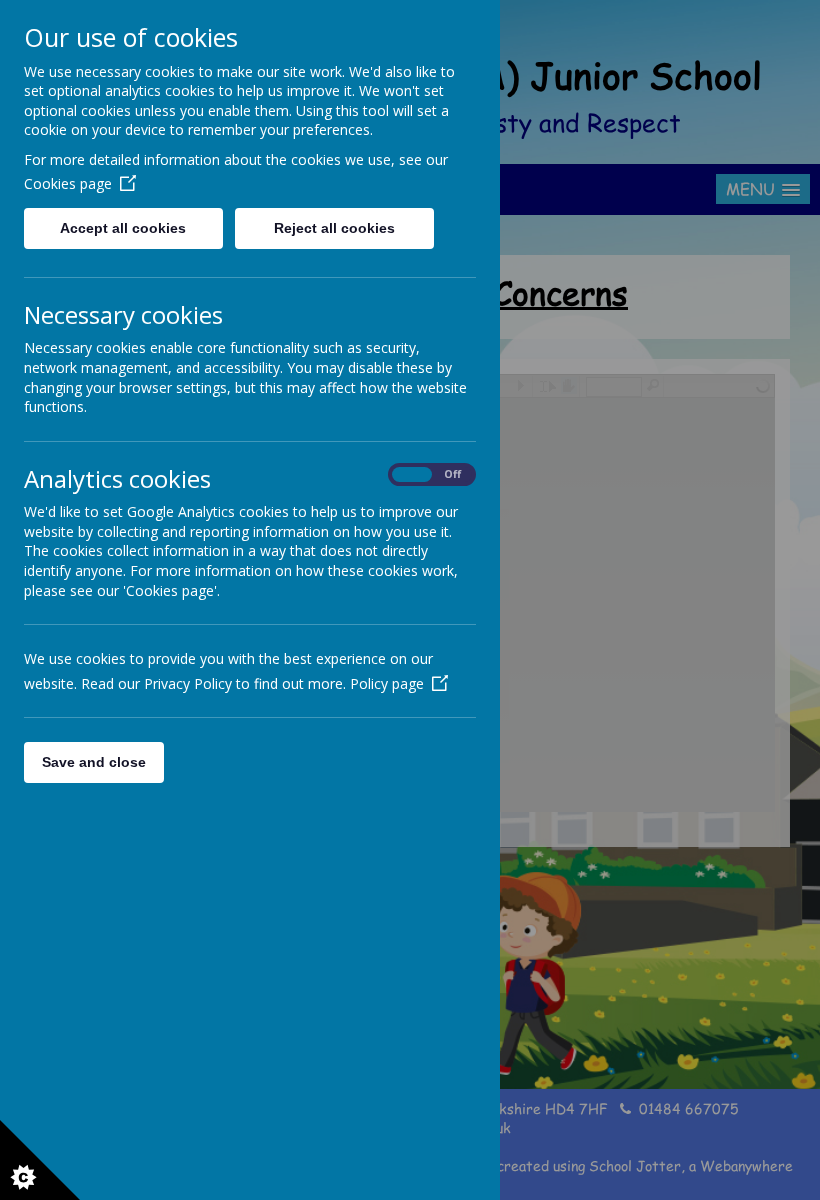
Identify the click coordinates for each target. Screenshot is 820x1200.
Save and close (94, 762)
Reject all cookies (334, 228)
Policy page (387, 683)
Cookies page (68, 183)
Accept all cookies (123, 228)
